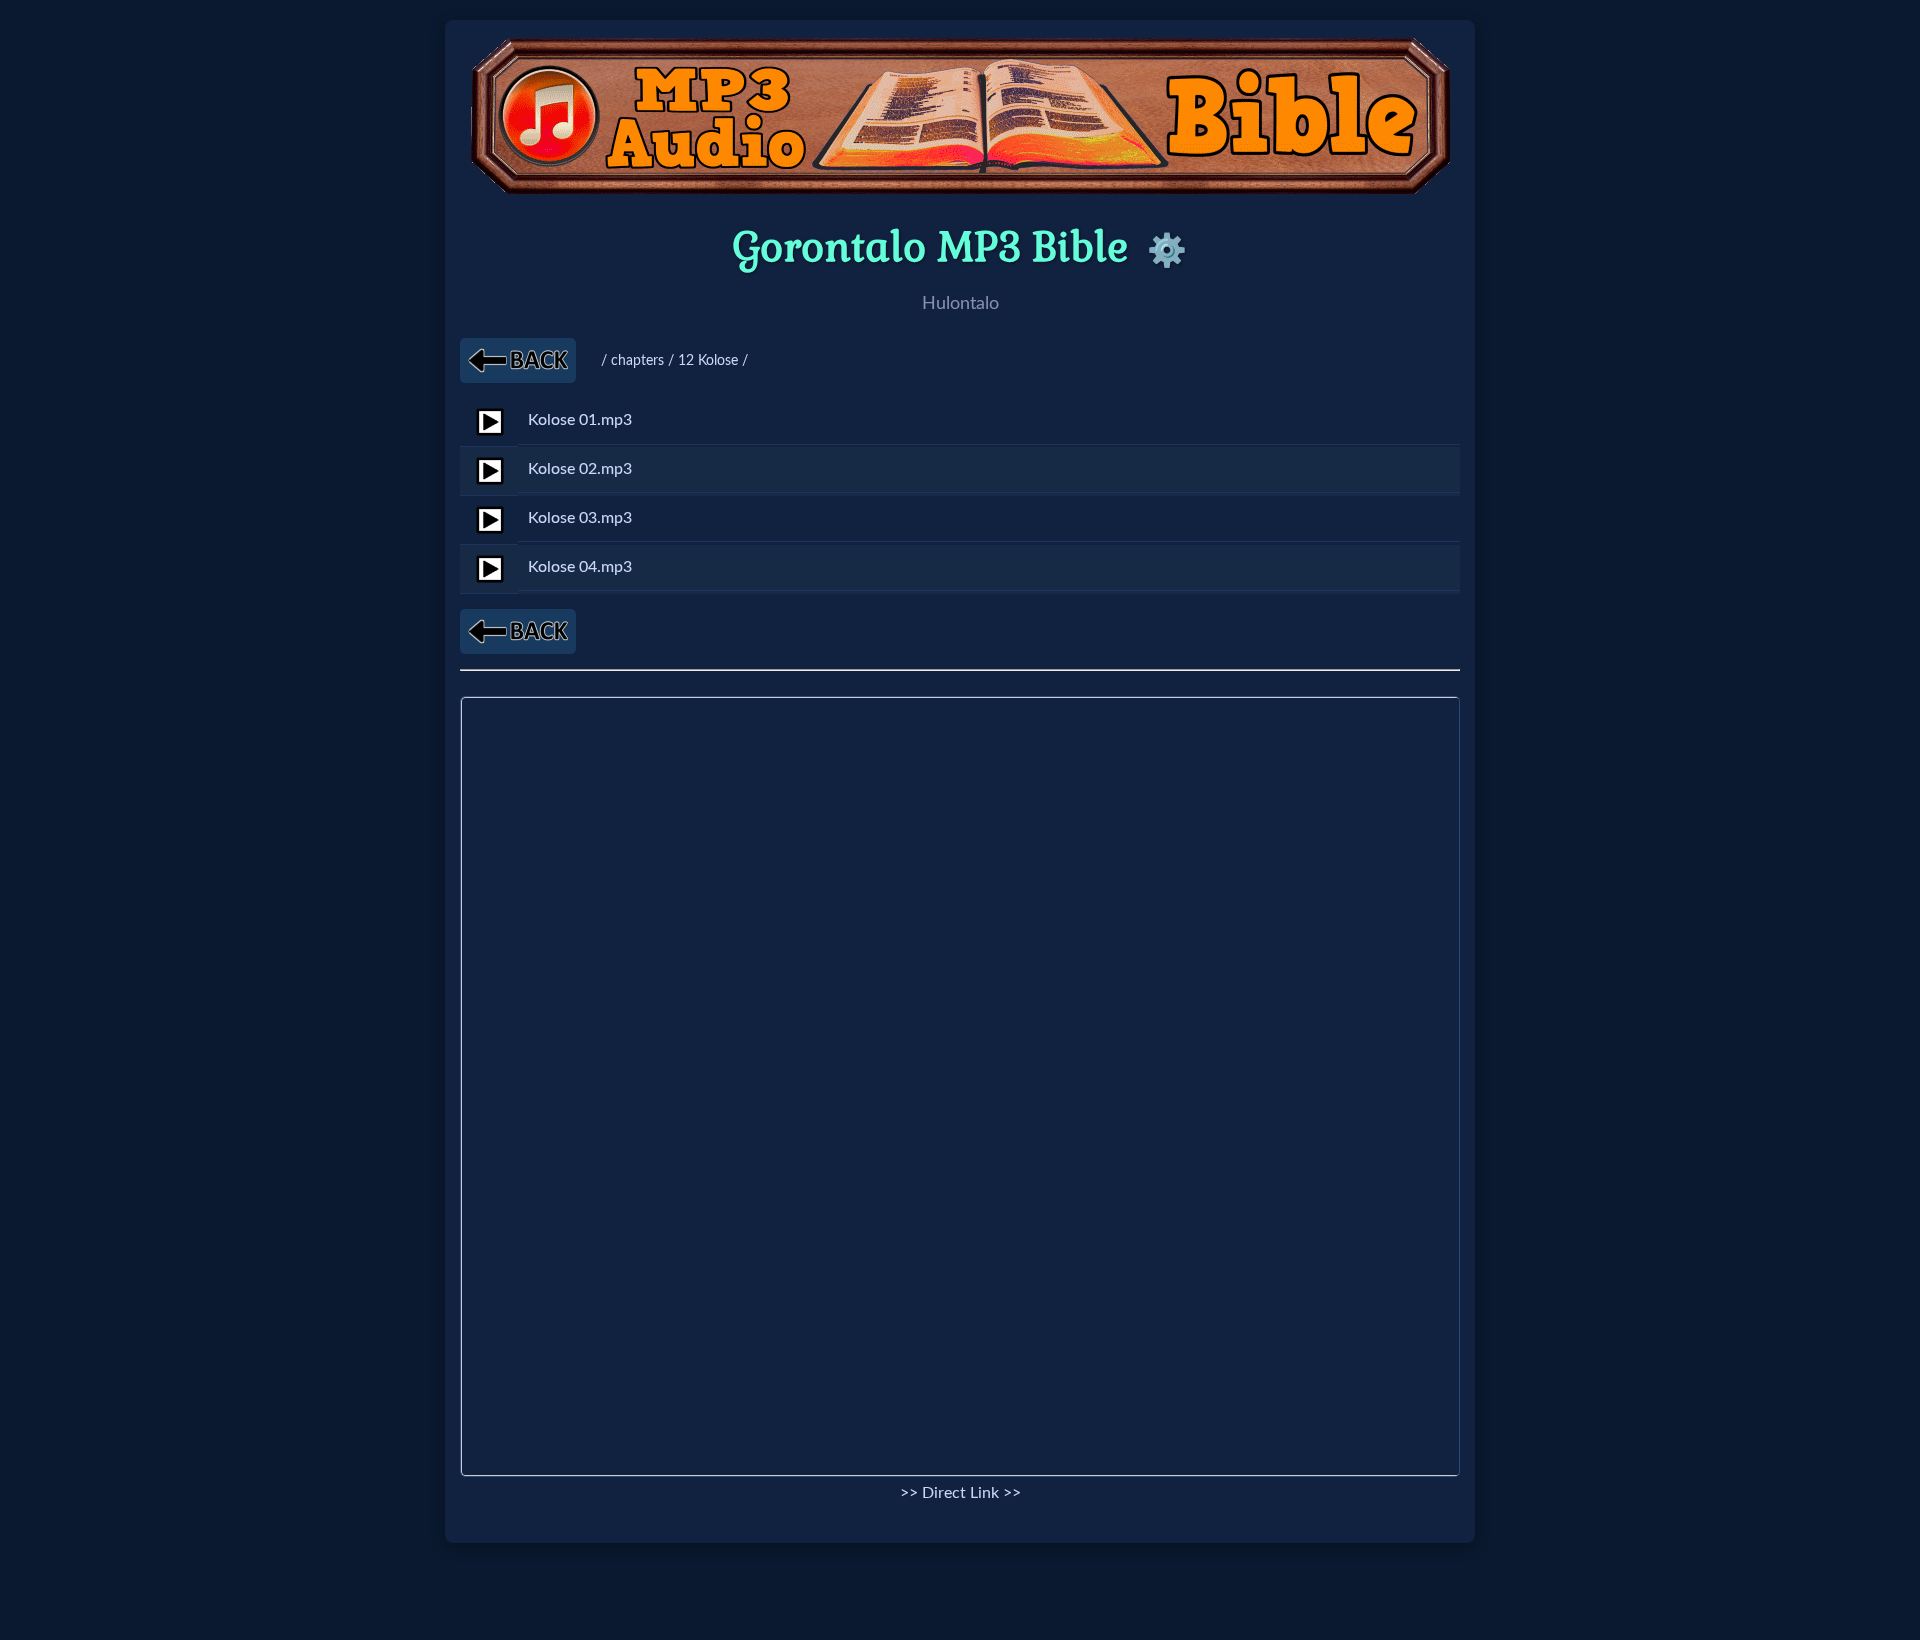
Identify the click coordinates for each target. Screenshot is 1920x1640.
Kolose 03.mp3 (580, 518)
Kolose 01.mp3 (580, 420)
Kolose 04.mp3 (580, 567)
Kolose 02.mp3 (580, 469)
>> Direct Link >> (960, 1493)
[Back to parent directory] (518, 360)
